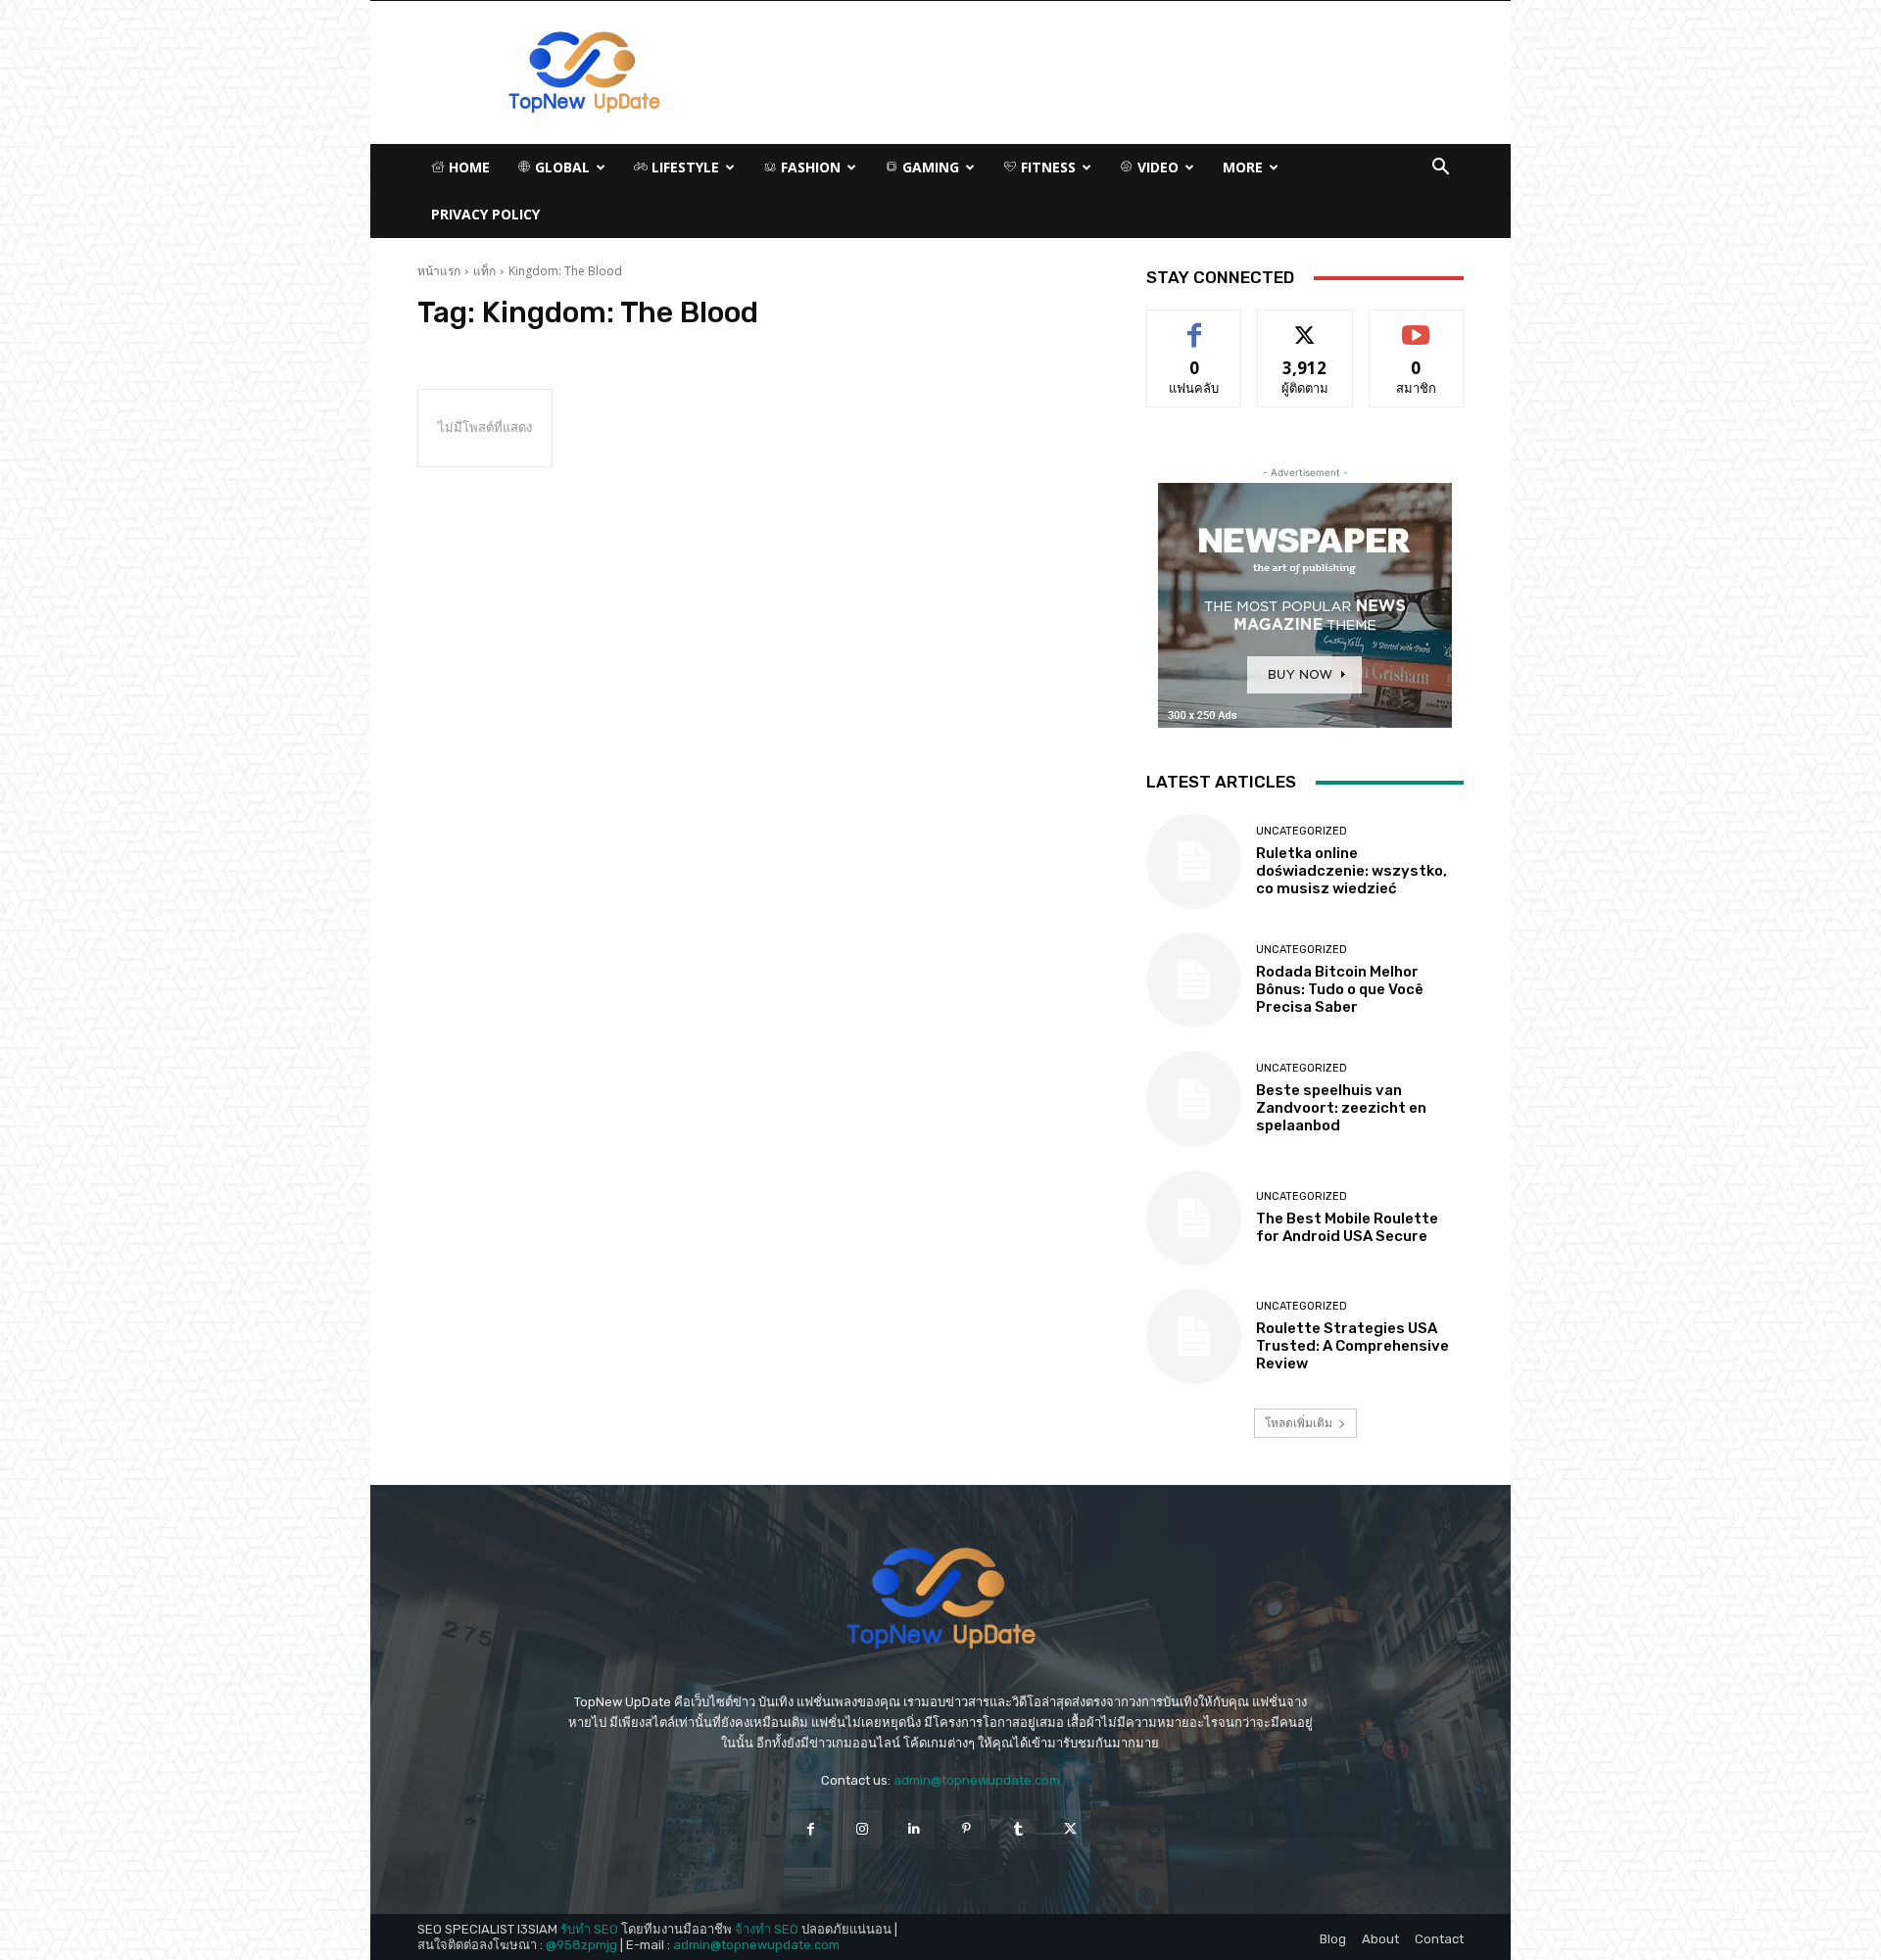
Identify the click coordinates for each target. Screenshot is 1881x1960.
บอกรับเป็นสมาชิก (1416, 325)
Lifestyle (683, 167)
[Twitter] (1070, 1829)
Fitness (1046, 167)
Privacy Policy (485, 214)
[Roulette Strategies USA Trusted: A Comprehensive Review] (1194, 1337)
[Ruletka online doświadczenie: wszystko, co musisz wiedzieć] (1194, 861)
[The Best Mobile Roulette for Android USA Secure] (1194, 1218)
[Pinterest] (966, 1829)
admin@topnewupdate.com (977, 1780)
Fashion (809, 167)
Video (1156, 167)
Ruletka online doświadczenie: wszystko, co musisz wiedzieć (1351, 871)
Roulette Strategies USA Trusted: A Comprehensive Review (1352, 1346)
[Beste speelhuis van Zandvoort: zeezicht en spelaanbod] (1194, 1099)
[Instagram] (863, 1829)
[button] (1440, 169)
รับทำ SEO (589, 1929)
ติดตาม (1305, 325)
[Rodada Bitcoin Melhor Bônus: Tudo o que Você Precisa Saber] (1194, 980)
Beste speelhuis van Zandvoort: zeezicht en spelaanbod (1341, 1108)
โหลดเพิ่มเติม (1299, 1423)
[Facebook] (810, 1829)
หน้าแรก (439, 271)
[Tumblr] (1018, 1829)
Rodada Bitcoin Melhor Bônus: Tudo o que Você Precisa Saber (1340, 989)
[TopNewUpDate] (940, 1599)
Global (560, 167)
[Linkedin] (915, 1829)
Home (467, 167)
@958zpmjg (581, 1945)
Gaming (929, 167)
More (1243, 167)
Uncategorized (1302, 831)
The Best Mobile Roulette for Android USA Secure (1347, 1227)
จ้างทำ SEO (767, 1929)
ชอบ (1195, 325)
